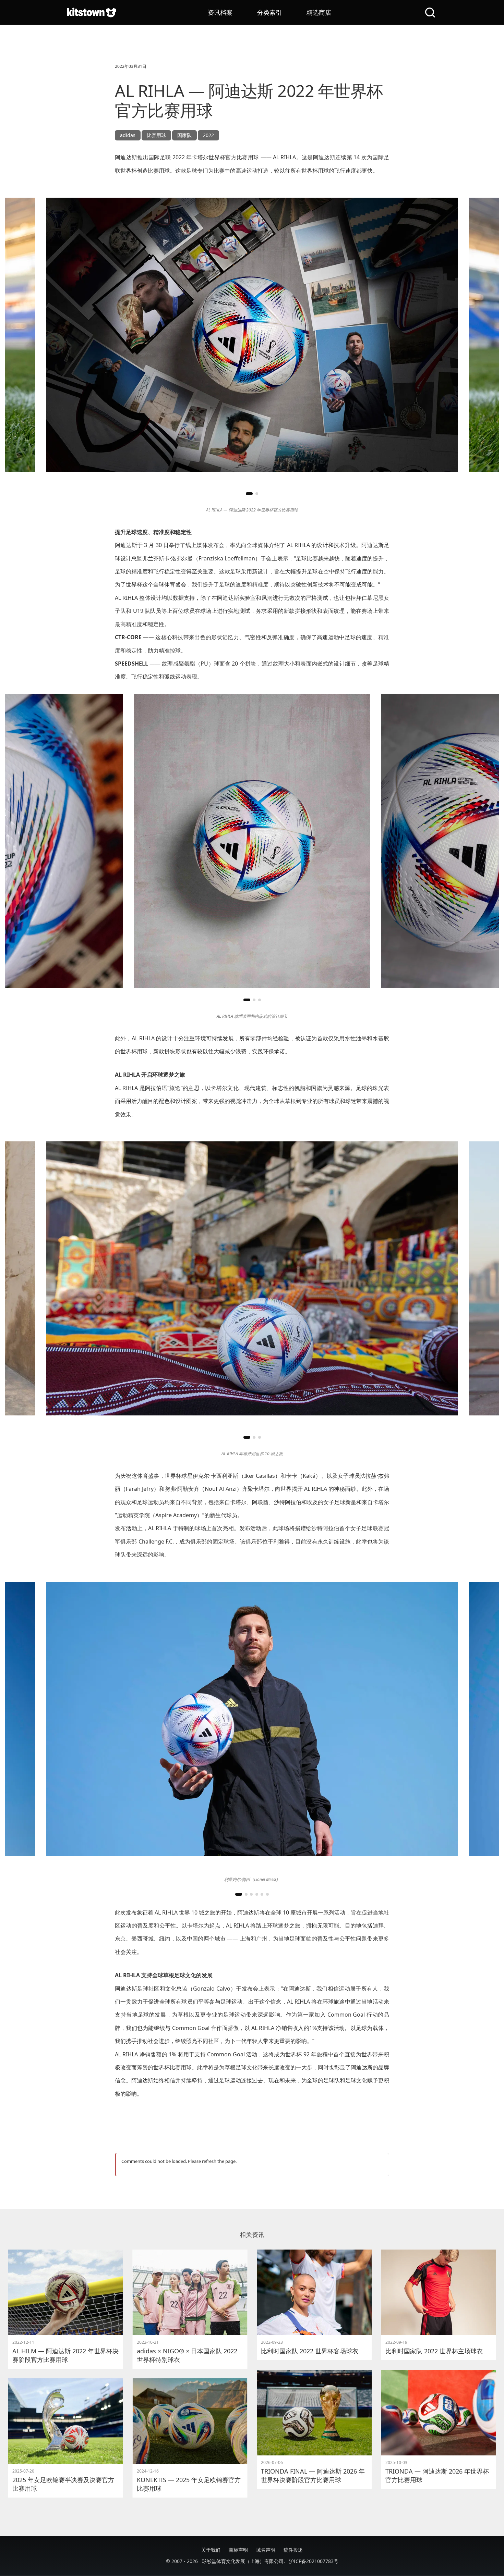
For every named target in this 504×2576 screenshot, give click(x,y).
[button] (249, 494)
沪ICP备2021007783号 (314, 2561)
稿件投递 (293, 2550)
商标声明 (238, 2550)
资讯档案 (220, 12)
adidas (128, 135)
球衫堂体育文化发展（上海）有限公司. (243, 2561)
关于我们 (211, 2550)
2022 (208, 135)
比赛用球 (156, 135)
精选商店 (319, 12)
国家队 (184, 135)
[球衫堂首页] (92, 12)
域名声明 (266, 2550)
